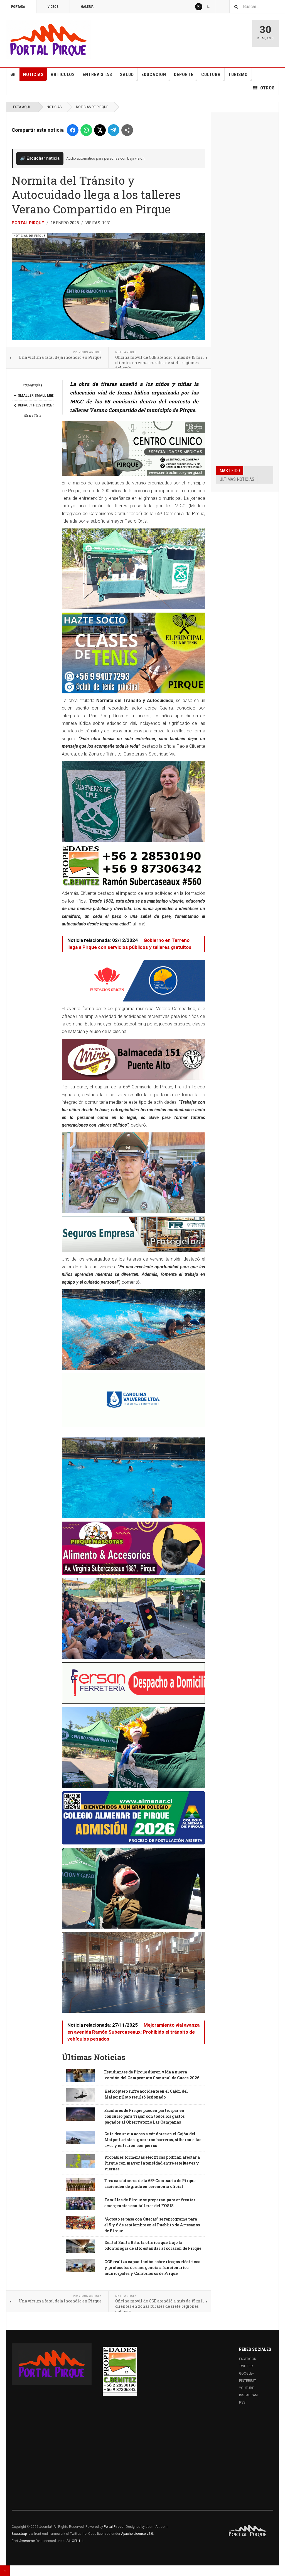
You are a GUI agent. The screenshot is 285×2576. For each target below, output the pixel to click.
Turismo (238, 75)
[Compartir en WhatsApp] (86, 130)
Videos (53, 7)
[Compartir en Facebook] (73, 130)
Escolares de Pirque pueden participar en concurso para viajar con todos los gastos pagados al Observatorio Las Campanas (144, 2116)
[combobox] (257, 7)
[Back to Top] (5, 2571)
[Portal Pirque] (48, 39)
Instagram (248, 2395)
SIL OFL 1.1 (75, 2541)
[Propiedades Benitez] (120, 2370)
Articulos (63, 75)
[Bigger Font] (50, 396)
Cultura (211, 75)
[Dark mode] (208, 7)
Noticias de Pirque (92, 107)
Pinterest (248, 2381)
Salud (127, 75)
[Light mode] (199, 7)
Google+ (247, 2373)
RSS (242, 2402)
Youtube (247, 2388)
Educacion (154, 75)
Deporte (184, 75)
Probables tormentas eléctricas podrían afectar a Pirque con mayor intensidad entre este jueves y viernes (152, 2163)
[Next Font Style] (50, 405)
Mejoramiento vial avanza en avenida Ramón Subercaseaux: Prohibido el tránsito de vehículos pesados (133, 2032)
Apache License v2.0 (137, 2534)
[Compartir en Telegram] (114, 130)
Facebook (248, 2359)
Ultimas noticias (237, 479)
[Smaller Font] (15, 396)
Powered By (248, 2531)
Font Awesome (23, 2541)
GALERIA (87, 7)
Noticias (33, 75)
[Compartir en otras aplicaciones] (127, 130)
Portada (18, 7)
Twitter (246, 2366)
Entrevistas (97, 75)
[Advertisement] (245, 202)
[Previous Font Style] (15, 405)
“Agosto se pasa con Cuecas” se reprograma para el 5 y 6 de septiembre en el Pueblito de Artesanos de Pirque (152, 2225)
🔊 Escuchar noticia (40, 158)
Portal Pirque (28, 223)
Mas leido (230, 471)
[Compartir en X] (100, 130)
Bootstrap (19, 2534)
